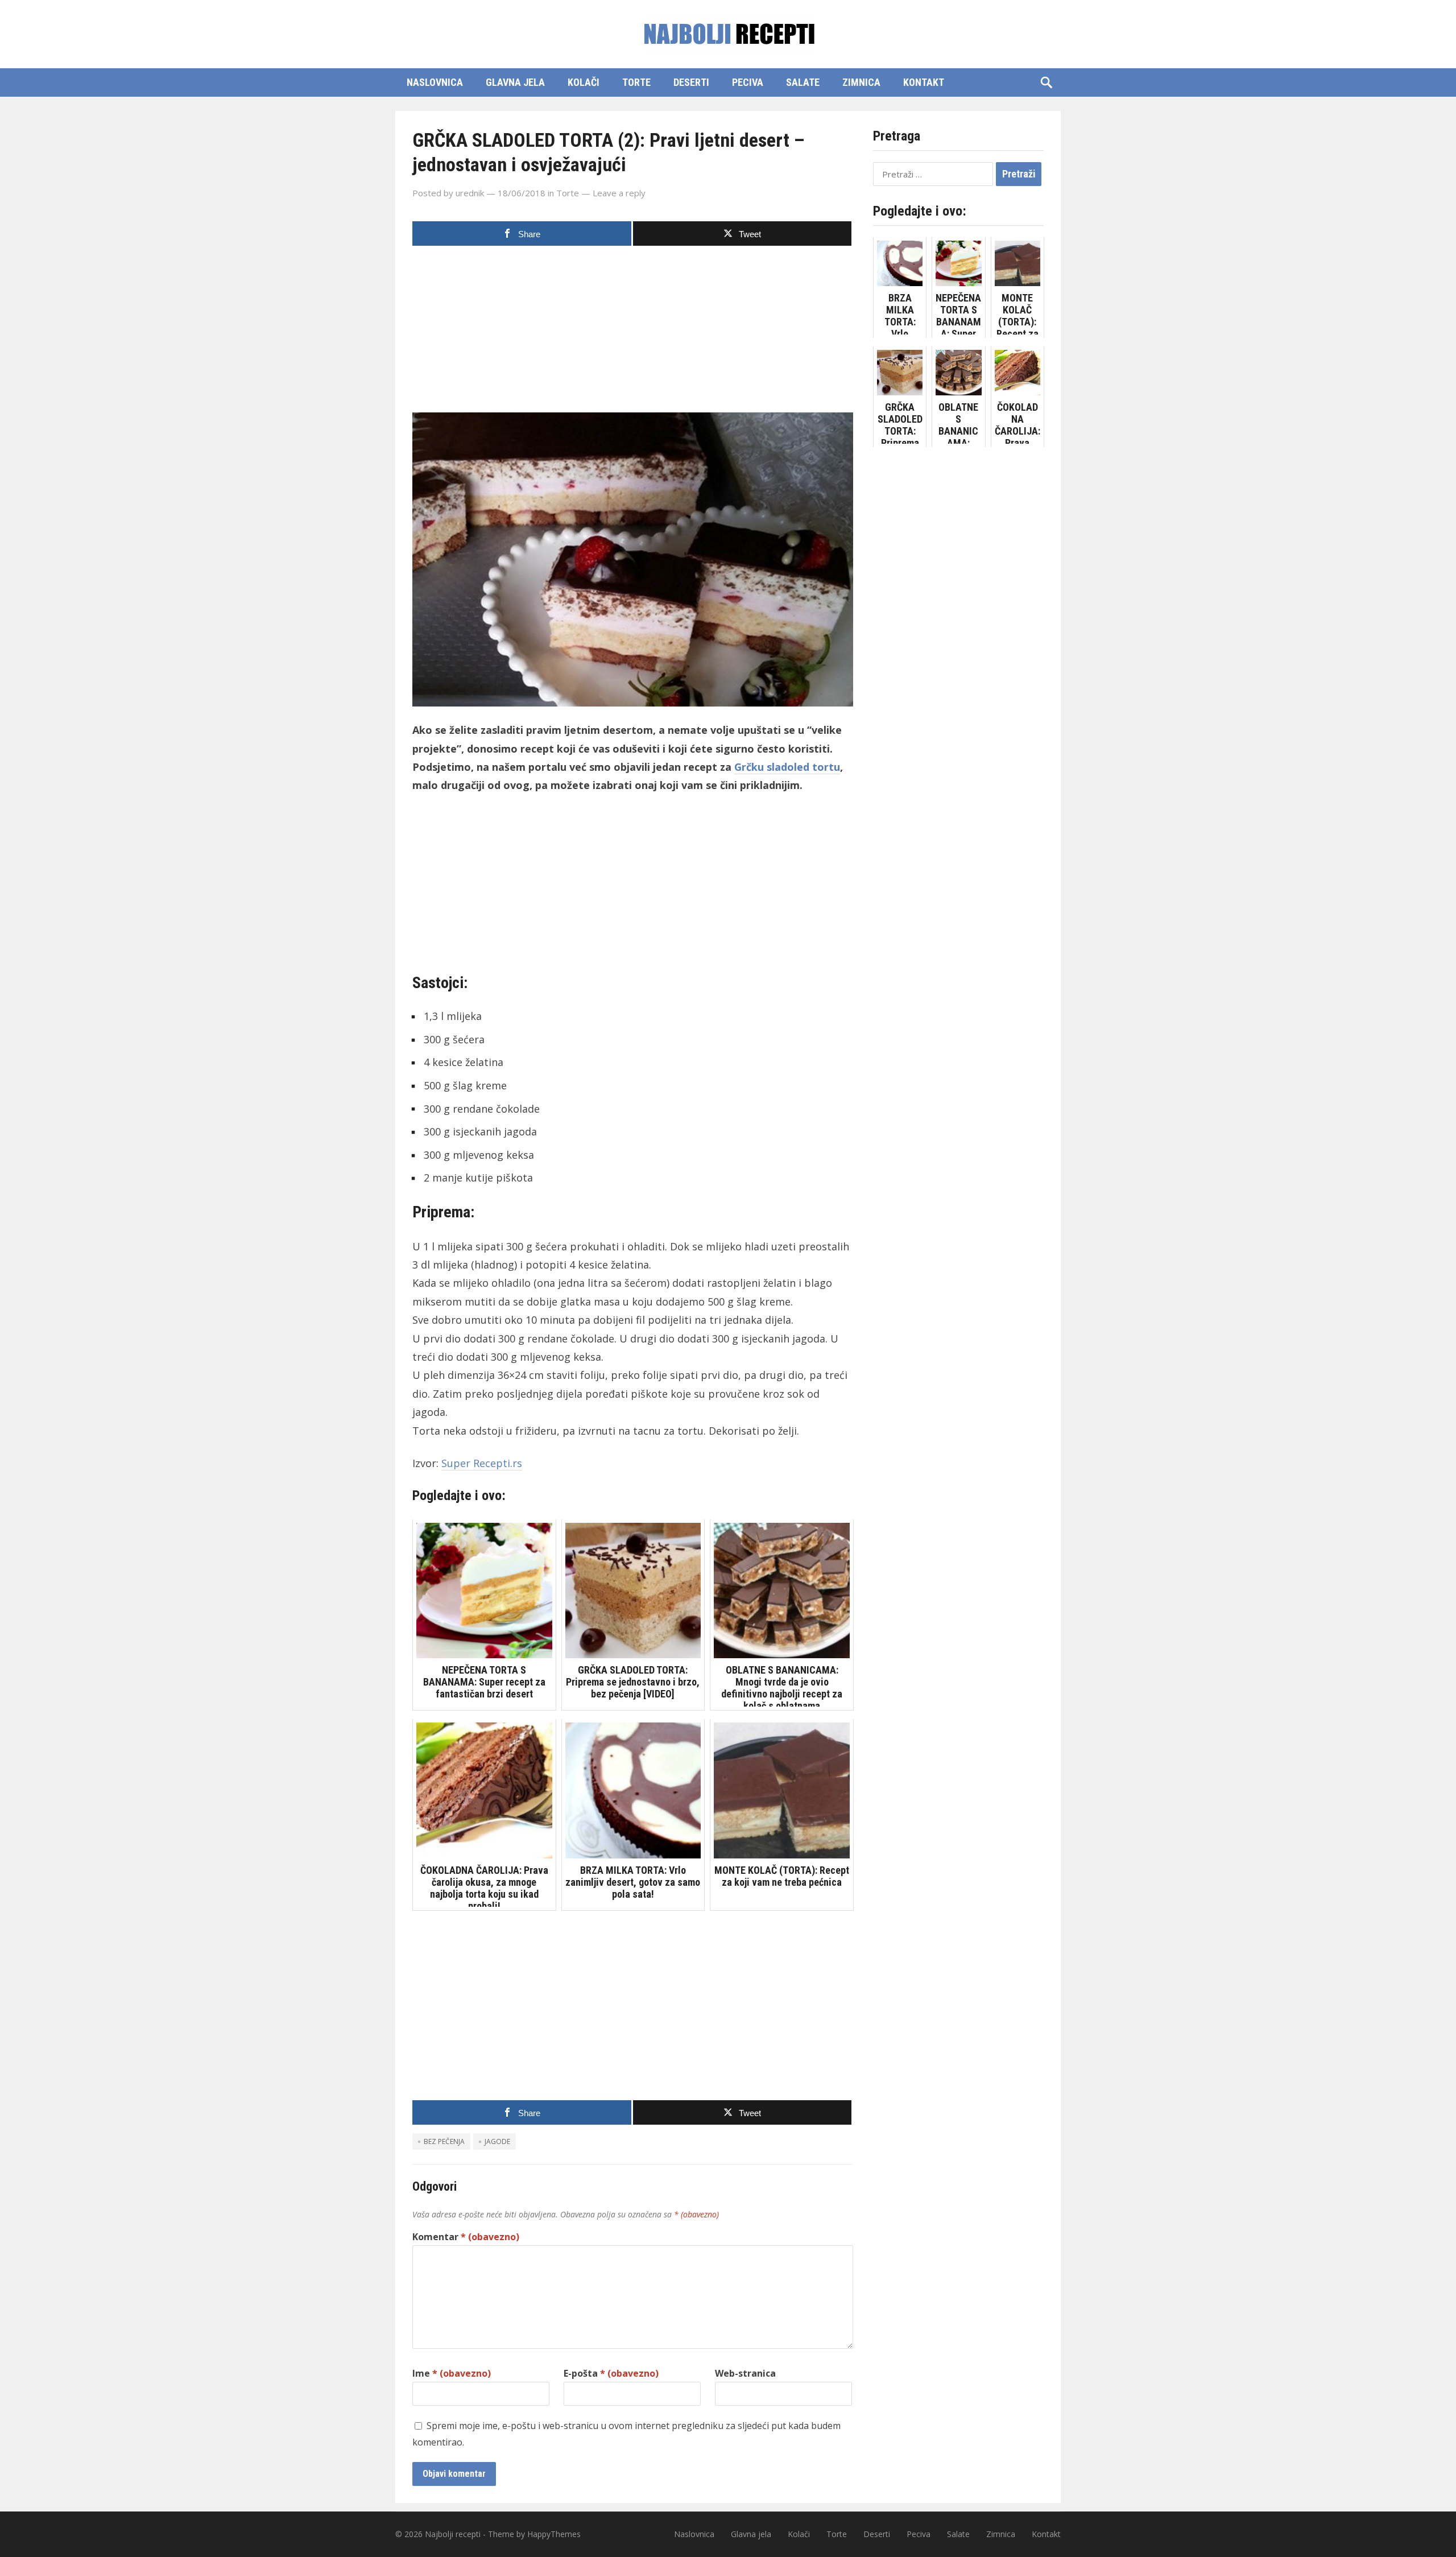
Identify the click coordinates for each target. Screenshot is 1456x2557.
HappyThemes (554, 2534)
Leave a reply (619, 193)
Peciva (748, 82)
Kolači (584, 82)
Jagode (497, 2141)
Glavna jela (515, 82)
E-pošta (611, 2373)
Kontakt (924, 82)
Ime (452, 2373)
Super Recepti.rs (482, 1463)
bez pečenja (444, 2141)
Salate (803, 82)
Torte (636, 82)
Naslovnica (435, 82)
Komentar (466, 2237)
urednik (470, 193)
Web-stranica (745, 2373)
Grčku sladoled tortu (787, 767)
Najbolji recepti (453, 2534)
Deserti (691, 82)
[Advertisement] (633, 333)
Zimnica (861, 82)
